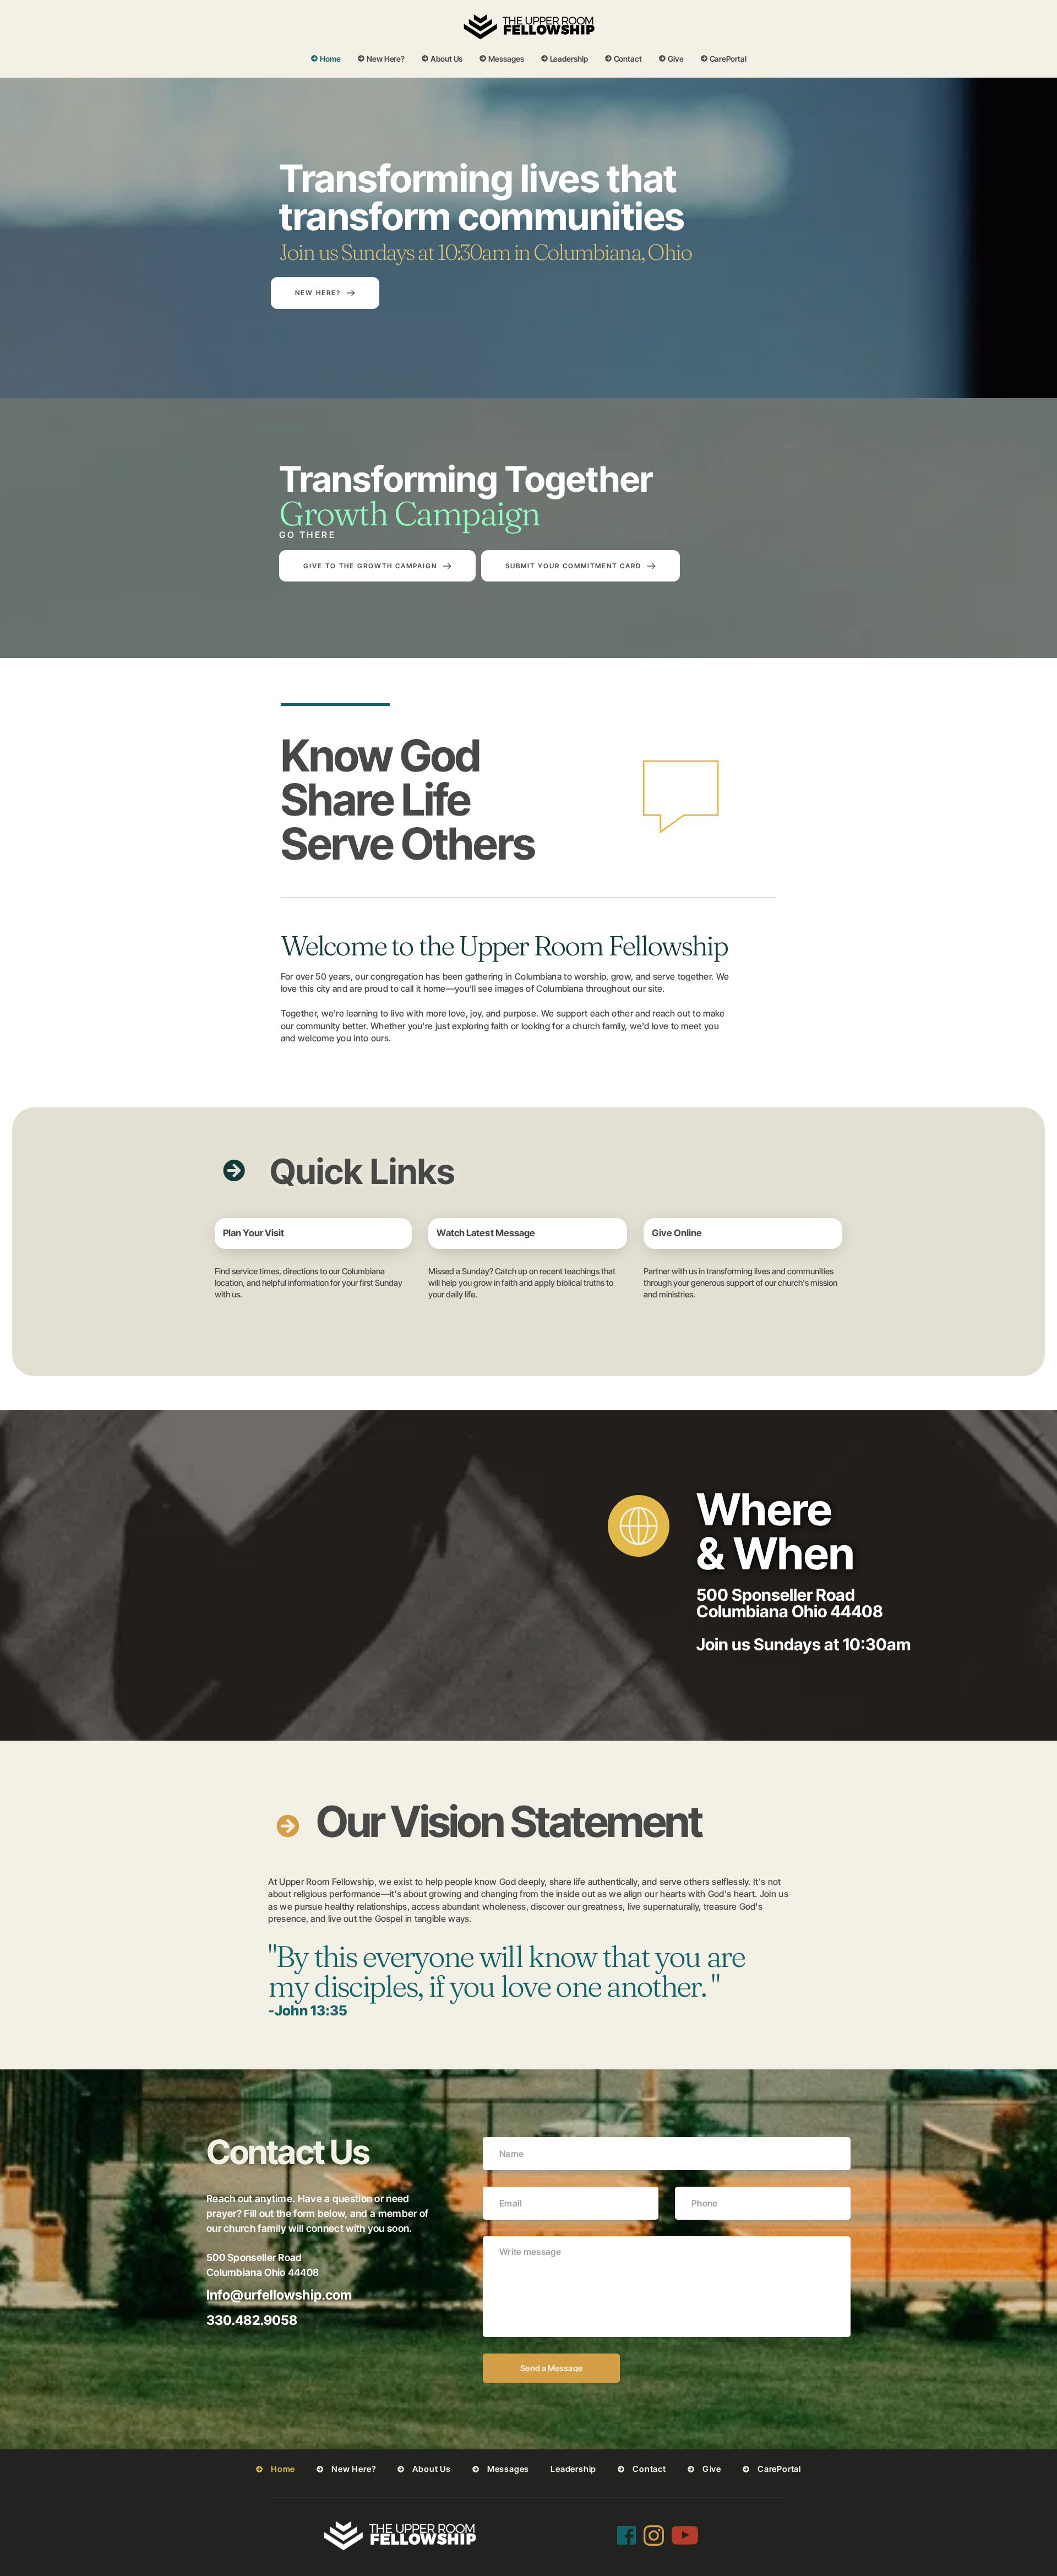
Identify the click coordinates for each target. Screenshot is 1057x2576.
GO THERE (307, 535)
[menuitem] (326, 59)
